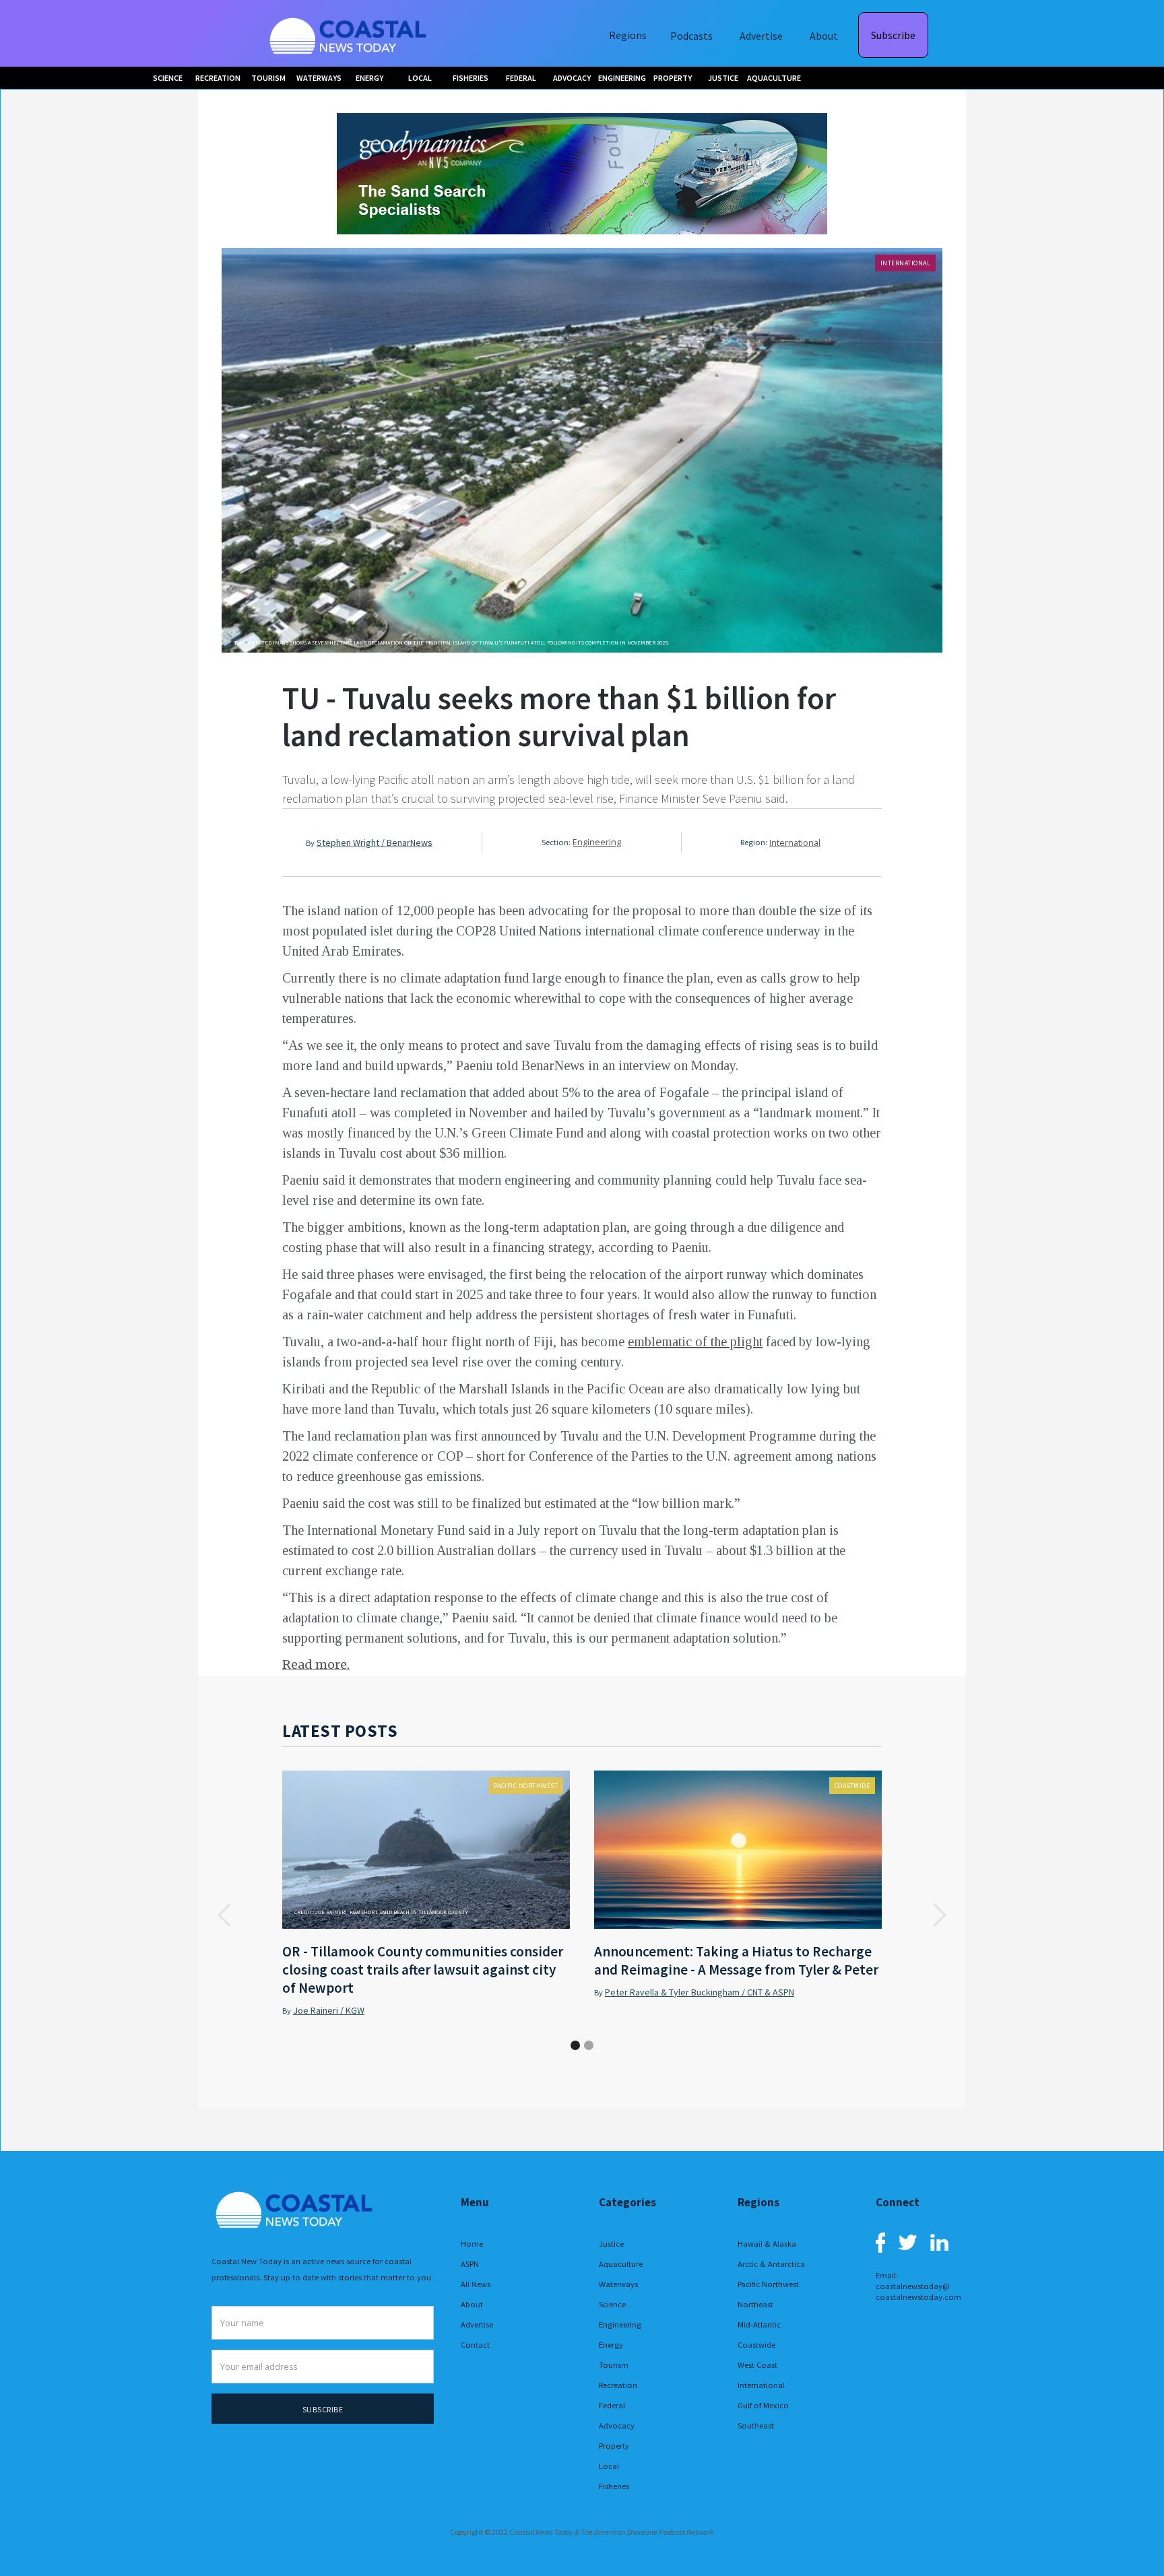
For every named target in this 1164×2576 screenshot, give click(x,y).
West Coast (757, 2365)
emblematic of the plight (695, 1342)
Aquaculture (621, 2264)
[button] (225, 1916)
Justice (611, 2244)
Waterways (618, 2284)
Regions (628, 35)
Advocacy (617, 2425)
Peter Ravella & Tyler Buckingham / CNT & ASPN (700, 1992)
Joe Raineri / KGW (329, 2010)
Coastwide (852, 1786)
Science (612, 2304)
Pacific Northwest (526, 1786)
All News (476, 2284)
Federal (612, 2405)
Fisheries (614, 2486)
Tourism (614, 2365)
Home (472, 2244)
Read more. (316, 1664)
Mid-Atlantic (759, 2324)
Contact (475, 2345)
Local (609, 2466)
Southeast (756, 2425)
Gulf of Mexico (763, 2405)
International (906, 263)
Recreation (618, 2385)
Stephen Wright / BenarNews (375, 843)
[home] (350, 33)
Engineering (597, 842)
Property (614, 2446)
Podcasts (691, 36)
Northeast (755, 2304)
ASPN (470, 2264)
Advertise (761, 36)
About (824, 36)
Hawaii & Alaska (767, 2244)
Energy (611, 2345)
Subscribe (893, 35)
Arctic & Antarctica (771, 2264)
